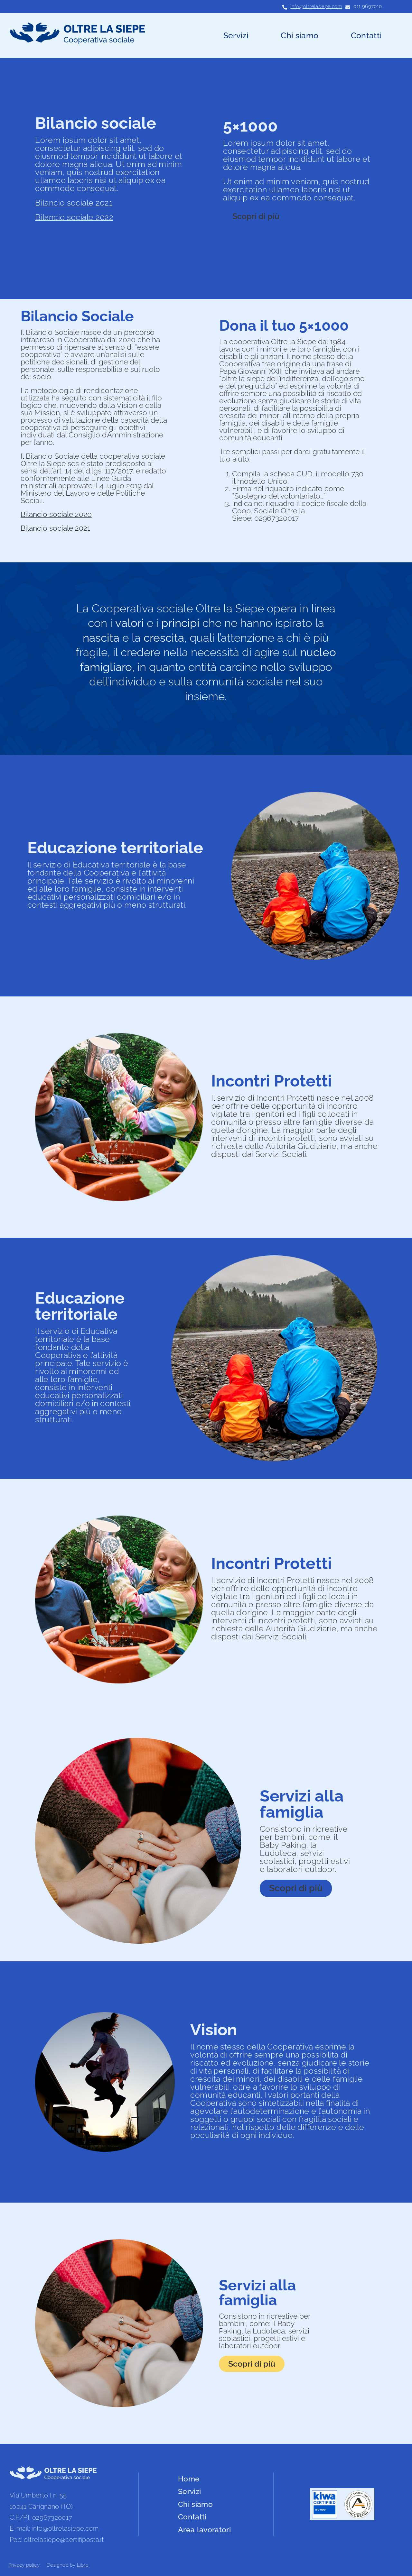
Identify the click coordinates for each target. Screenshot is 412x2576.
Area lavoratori (204, 2530)
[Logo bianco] (53, 2470)
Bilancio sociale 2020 (56, 514)
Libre (83, 2565)
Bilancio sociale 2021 (74, 203)
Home (189, 2479)
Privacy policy (24, 2565)
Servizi (189, 2491)
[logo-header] (77, 26)
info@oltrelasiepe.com (316, 6)
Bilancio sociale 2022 (74, 217)
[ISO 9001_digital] (342, 2492)
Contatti (192, 2517)
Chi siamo (195, 2504)
